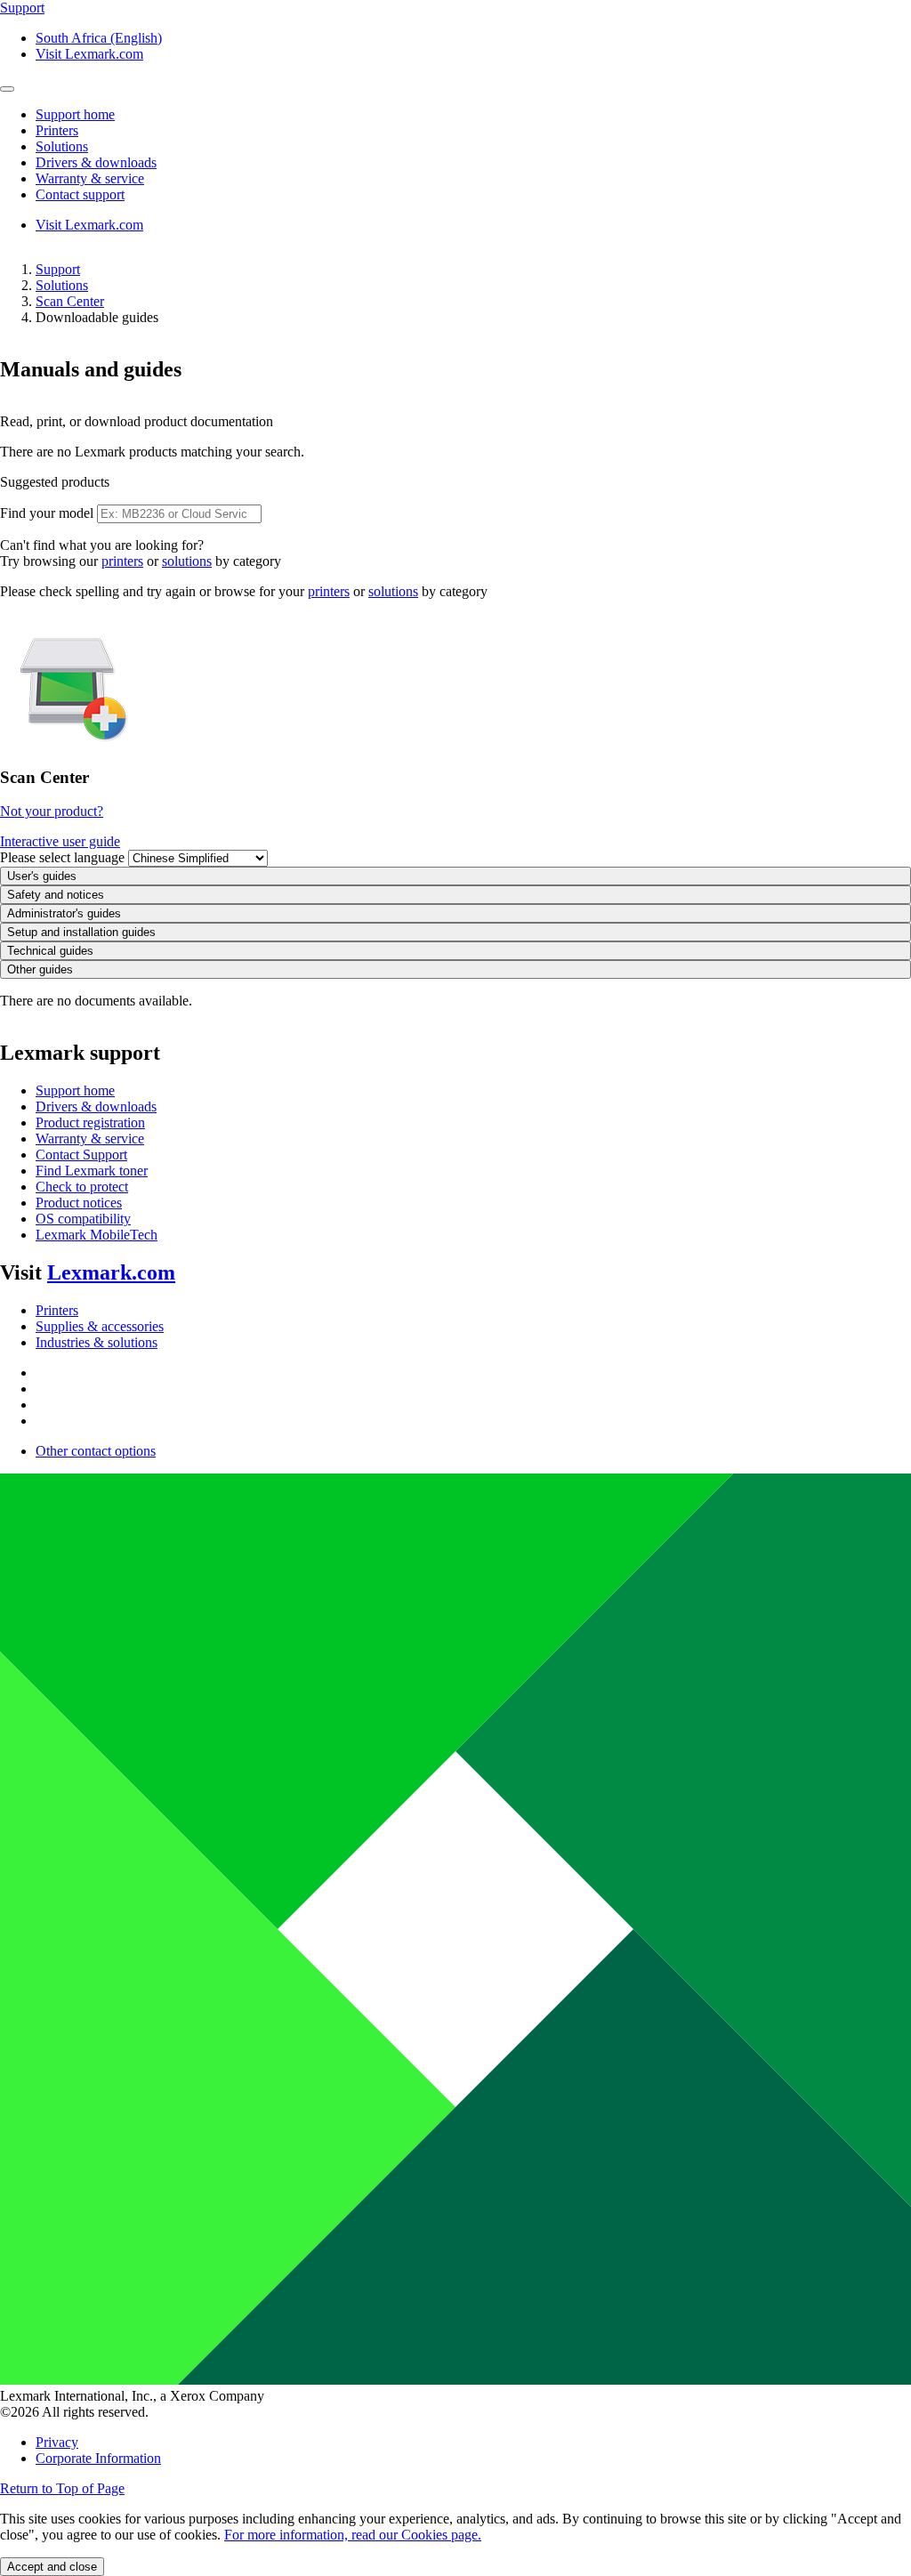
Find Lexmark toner (92, 1171)
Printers (57, 1310)
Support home (75, 1090)
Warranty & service (90, 1139)
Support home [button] (75, 114)
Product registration (90, 1122)
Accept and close (52, 2567)
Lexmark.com (111, 1272)
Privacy (57, 2442)
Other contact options (96, 1451)
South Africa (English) (99, 38)
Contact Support (81, 1155)
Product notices (79, 1203)
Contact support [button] (80, 194)
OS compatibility (83, 1219)
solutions (187, 561)
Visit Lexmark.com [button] (89, 54)
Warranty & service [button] (90, 178)
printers (122, 561)
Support (58, 269)
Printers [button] (57, 130)
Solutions (62, 285)
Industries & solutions (97, 1342)
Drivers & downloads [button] (96, 162)
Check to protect (82, 1187)
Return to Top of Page (62, 2488)
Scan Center (70, 301)
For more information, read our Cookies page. (353, 2535)
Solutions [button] (62, 146)
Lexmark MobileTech (97, 1235)
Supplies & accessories (100, 1326)
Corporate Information (98, 2458)
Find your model (47, 513)
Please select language (62, 857)
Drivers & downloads (96, 1106)
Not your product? (52, 811)
